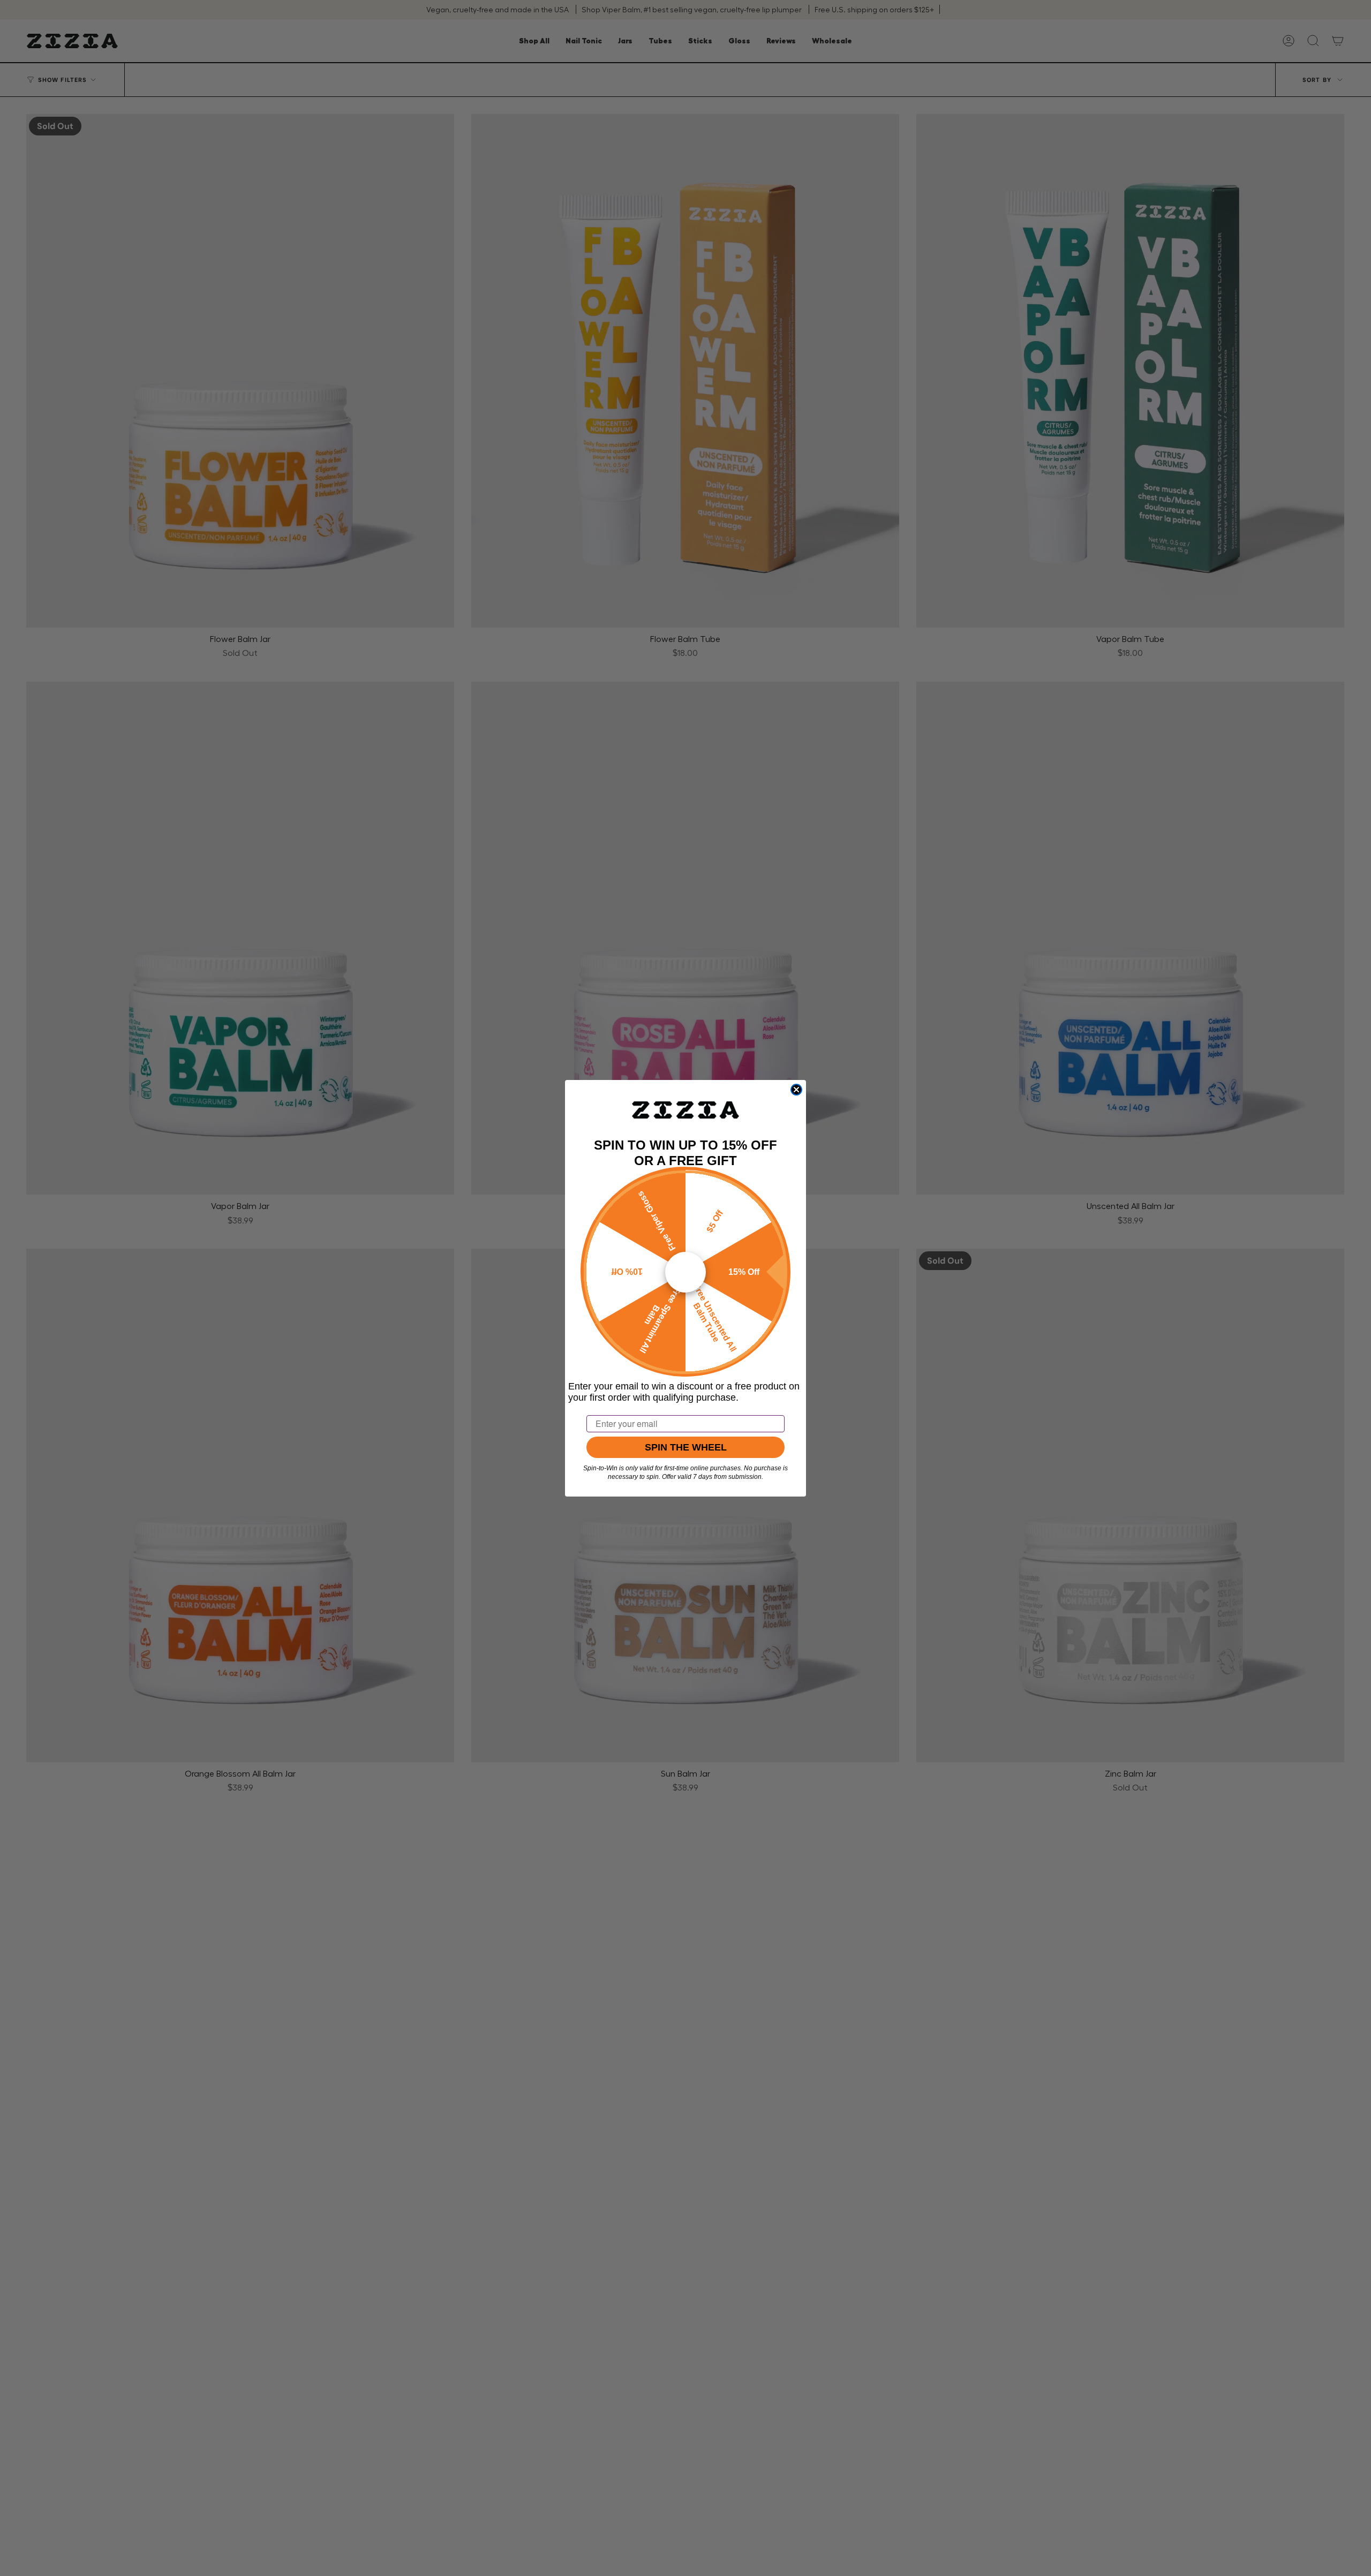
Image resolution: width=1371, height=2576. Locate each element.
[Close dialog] (796, 1090)
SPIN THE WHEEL (686, 1447)
